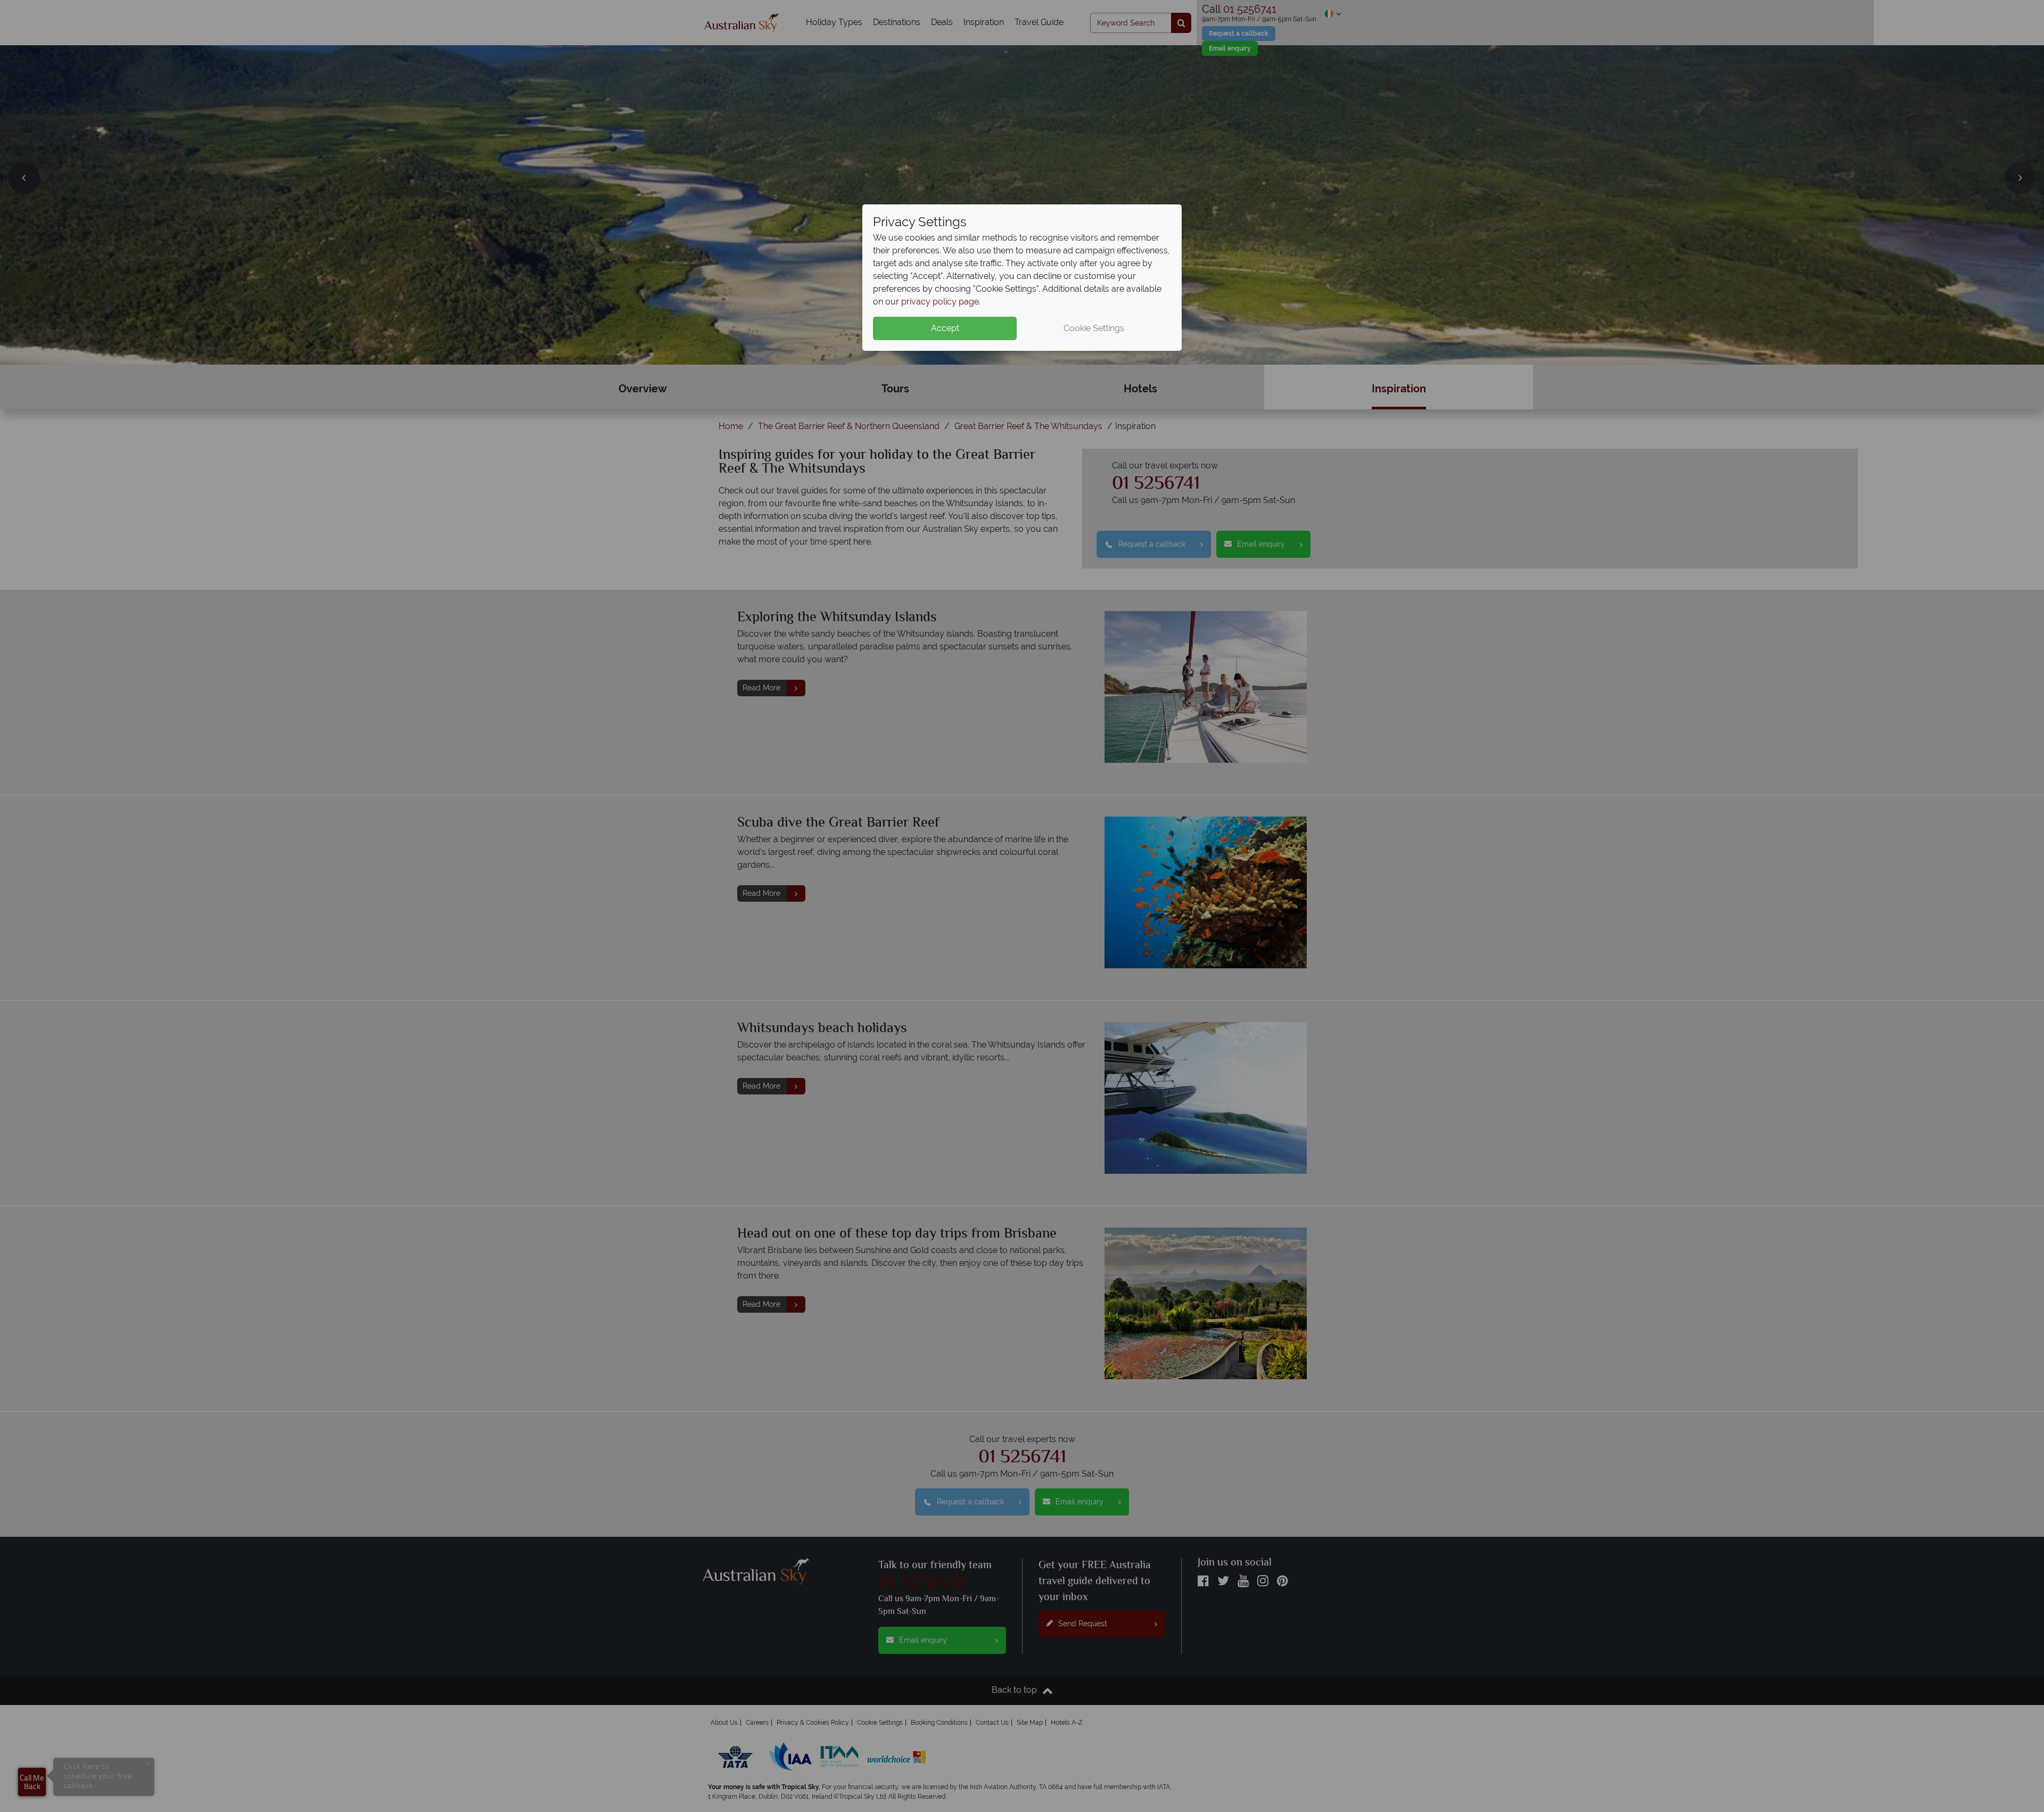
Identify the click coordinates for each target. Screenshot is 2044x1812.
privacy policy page (940, 302)
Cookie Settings (1094, 328)
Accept (945, 328)
